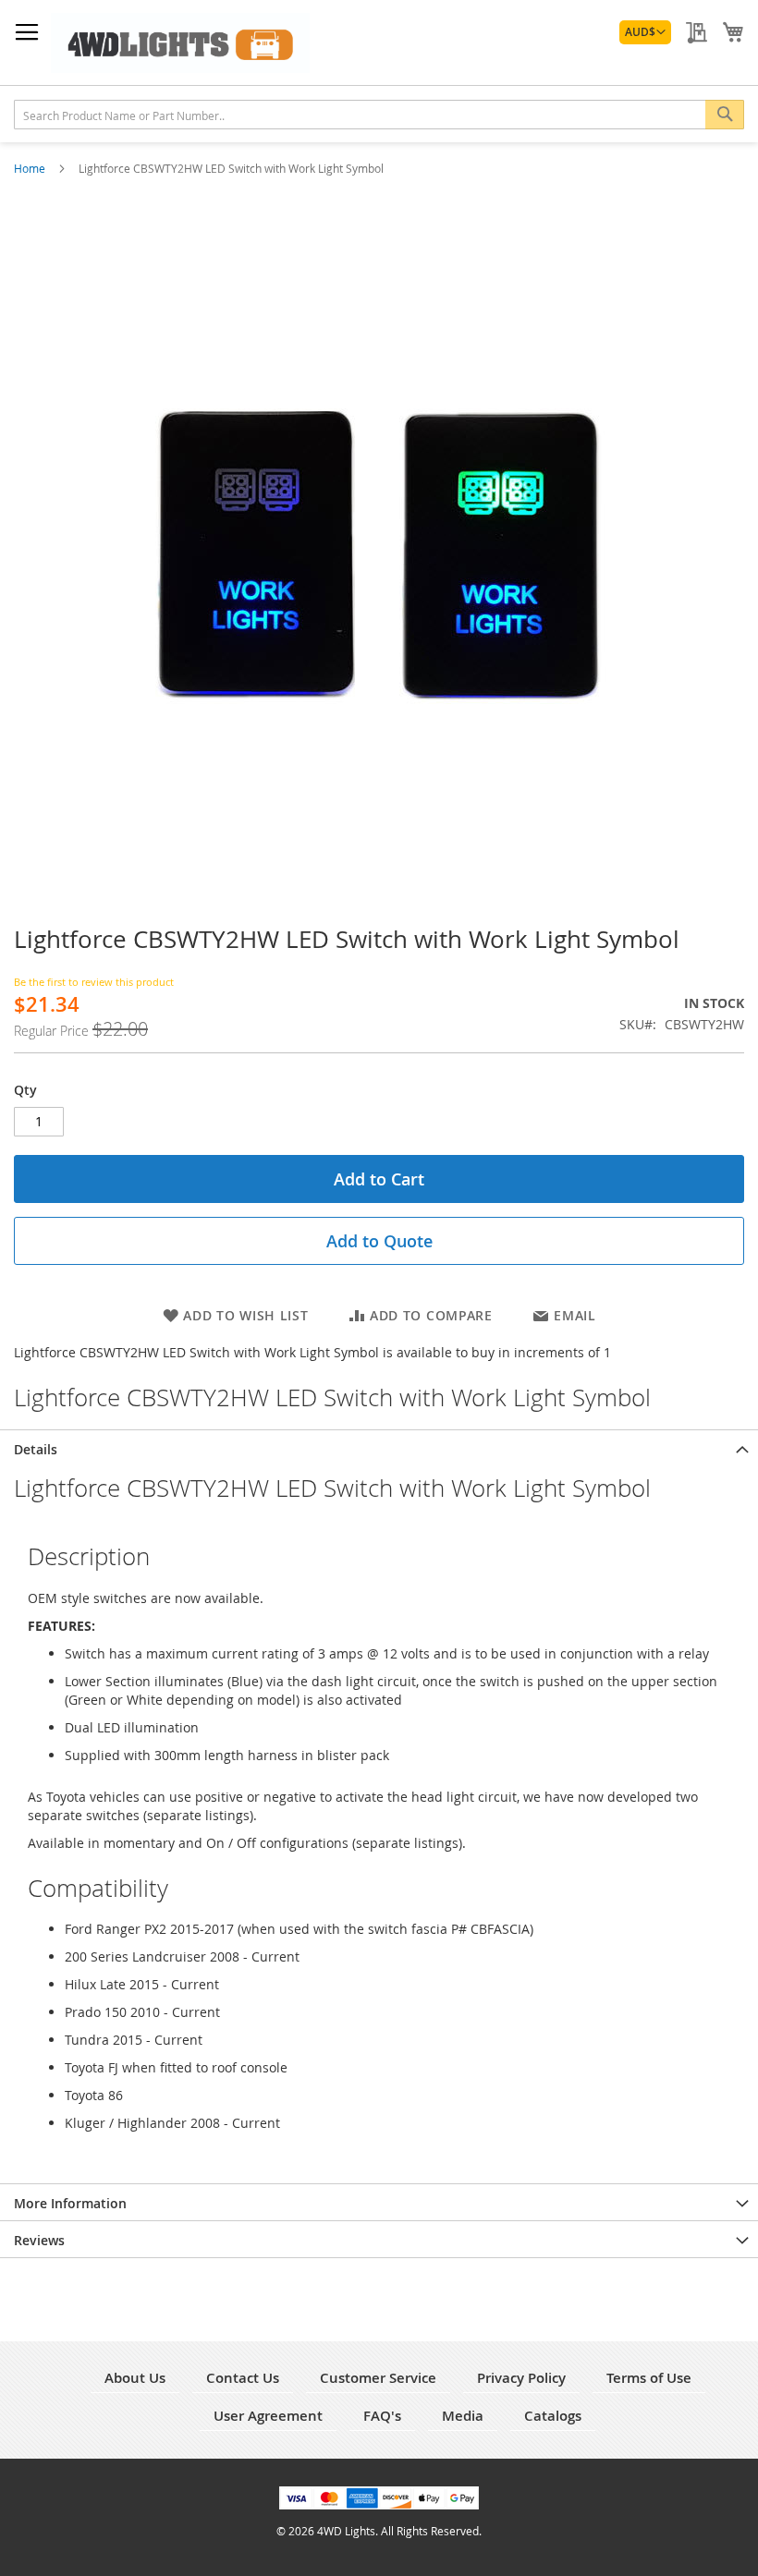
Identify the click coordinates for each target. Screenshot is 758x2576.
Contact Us (243, 2378)
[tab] (379, 1448)
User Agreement (268, 2416)
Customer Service (378, 2378)
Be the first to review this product (94, 982)
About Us (135, 2378)
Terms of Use (649, 2378)
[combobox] (379, 115)
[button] (645, 32)
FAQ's (382, 2416)
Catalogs (553, 2416)
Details (36, 1449)
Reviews (39, 2240)
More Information (70, 2203)
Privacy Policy (521, 2378)
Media (463, 2416)
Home (31, 168)
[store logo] (180, 43)
